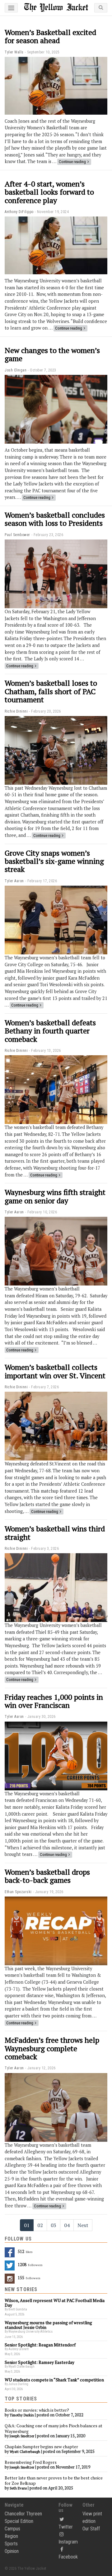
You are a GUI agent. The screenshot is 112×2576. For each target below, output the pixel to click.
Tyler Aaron (14, 881)
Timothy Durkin (22, 2415)
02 (40, 2225)
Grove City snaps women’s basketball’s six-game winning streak (54, 861)
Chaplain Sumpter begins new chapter (41, 2447)
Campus (12, 2529)
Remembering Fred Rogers (31, 2462)
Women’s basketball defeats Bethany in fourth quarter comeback (50, 1031)
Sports (11, 2544)
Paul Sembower (17, 535)
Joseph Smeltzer (22, 2436)
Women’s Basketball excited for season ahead (50, 36)
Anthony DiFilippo (19, 212)
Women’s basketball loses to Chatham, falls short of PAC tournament (51, 691)
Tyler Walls (14, 52)
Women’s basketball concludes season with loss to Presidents (55, 519)
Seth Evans (18, 2488)
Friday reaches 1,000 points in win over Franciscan (54, 1701)
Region (11, 2536)
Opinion (12, 2551)
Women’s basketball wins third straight (55, 1533)
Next (83, 2225)
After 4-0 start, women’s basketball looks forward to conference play (49, 192)
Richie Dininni (16, 711)
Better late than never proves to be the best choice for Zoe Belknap (54, 2481)
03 (54, 2225)
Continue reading (72, 162)
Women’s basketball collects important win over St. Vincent (55, 1371)
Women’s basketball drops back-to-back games (47, 1876)
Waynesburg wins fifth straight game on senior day (55, 1196)
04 (67, 2225)
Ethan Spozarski (18, 1892)
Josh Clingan (16, 370)
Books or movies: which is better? (37, 2410)
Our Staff (91, 2529)
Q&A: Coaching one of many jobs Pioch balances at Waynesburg (54, 2429)
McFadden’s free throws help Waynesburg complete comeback (52, 2048)
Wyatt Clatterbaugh (25, 2452)
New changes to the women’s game (52, 354)
